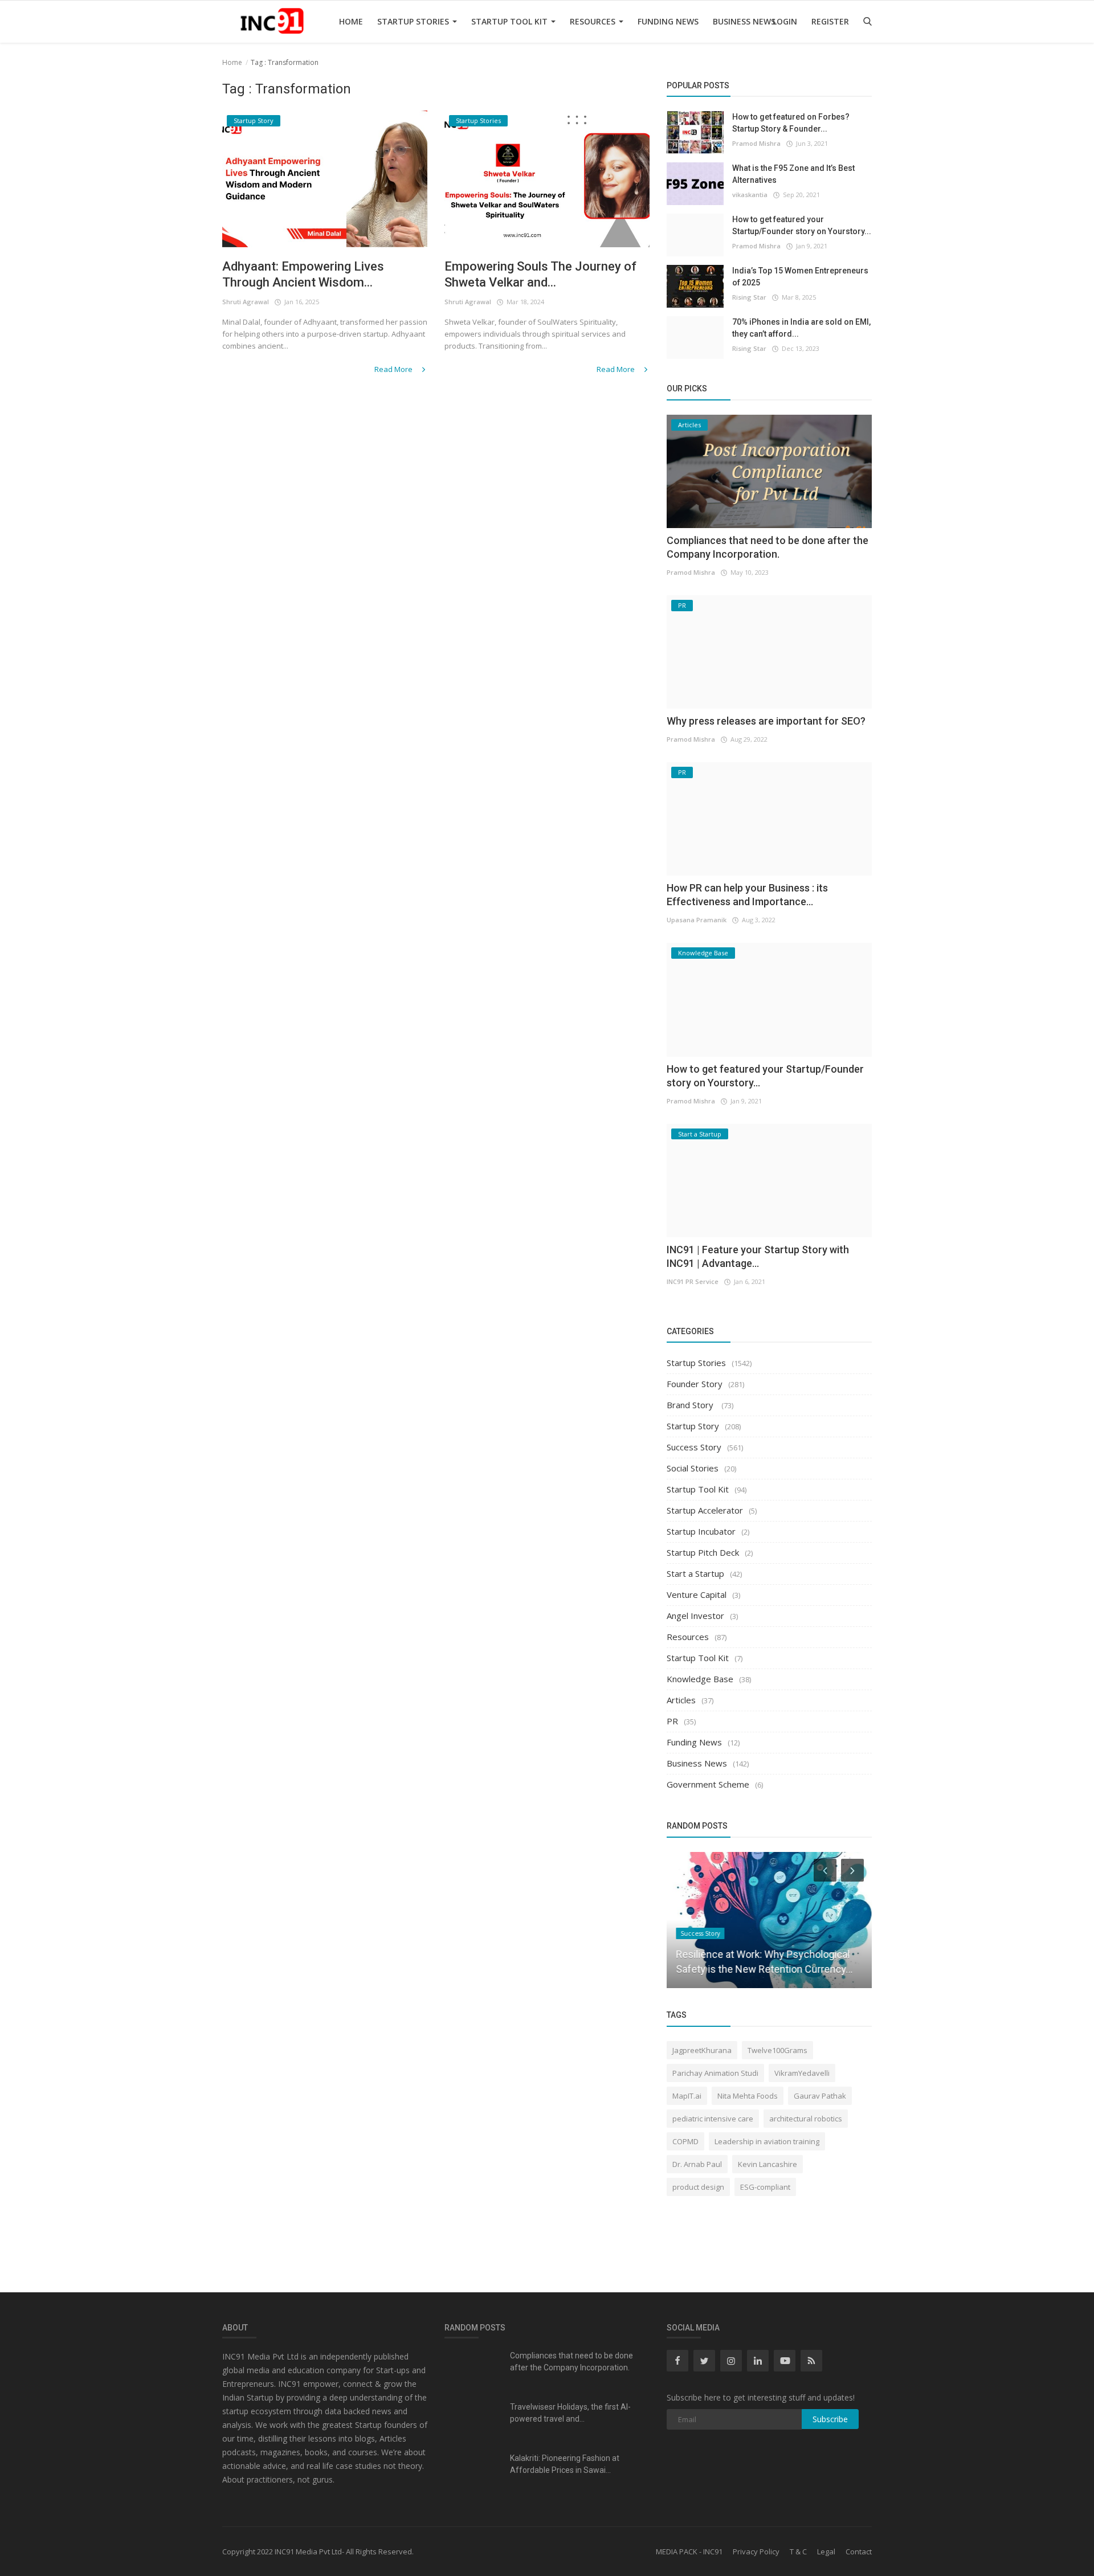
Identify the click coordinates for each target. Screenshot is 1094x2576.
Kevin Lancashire (768, 2164)
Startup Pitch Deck (703, 1552)
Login (785, 21)
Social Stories (693, 1468)
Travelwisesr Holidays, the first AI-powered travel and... (570, 2413)
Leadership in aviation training (767, 2141)
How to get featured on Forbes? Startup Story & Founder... (791, 123)
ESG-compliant (765, 2187)
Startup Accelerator (705, 1510)
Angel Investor (695, 1616)
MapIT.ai (687, 2096)
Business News (744, 21)
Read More (394, 369)
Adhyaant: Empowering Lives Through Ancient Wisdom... (303, 274)
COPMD (685, 2141)
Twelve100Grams (777, 2050)
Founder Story (695, 1384)
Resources (594, 21)
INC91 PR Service (693, 1281)
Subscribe (830, 2419)
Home (351, 21)
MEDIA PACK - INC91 (689, 2552)
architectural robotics (806, 2119)
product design (698, 2187)
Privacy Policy (756, 2552)
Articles (681, 1700)
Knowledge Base (700, 1679)
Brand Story (691, 1405)
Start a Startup (695, 1573)
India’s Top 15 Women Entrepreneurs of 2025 (800, 277)
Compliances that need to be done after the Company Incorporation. (572, 2362)
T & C (798, 2552)
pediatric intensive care (713, 2119)
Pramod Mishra (756, 143)
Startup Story (693, 1426)
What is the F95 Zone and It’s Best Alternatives (793, 174)
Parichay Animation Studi (715, 2073)
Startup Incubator (701, 1531)
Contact (859, 2552)
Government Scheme (708, 1784)
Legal (826, 2552)
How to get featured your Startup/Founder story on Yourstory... (802, 225)
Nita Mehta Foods (748, 2096)
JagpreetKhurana (702, 2050)
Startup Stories (414, 21)
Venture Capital (697, 1594)
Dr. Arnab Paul (697, 2164)
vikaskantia (750, 195)
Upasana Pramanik (697, 920)
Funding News (668, 21)
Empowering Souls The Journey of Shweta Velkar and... (540, 274)
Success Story (694, 1447)
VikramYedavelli (802, 2073)
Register (830, 21)
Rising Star (749, 297)
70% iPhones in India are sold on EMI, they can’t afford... (801, 328)
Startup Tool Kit (511, 21)
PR (672, 1721)
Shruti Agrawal (246, 302)
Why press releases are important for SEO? (766, 721)
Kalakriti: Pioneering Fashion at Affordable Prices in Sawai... (565, 2464)
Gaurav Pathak (820, 2096)
